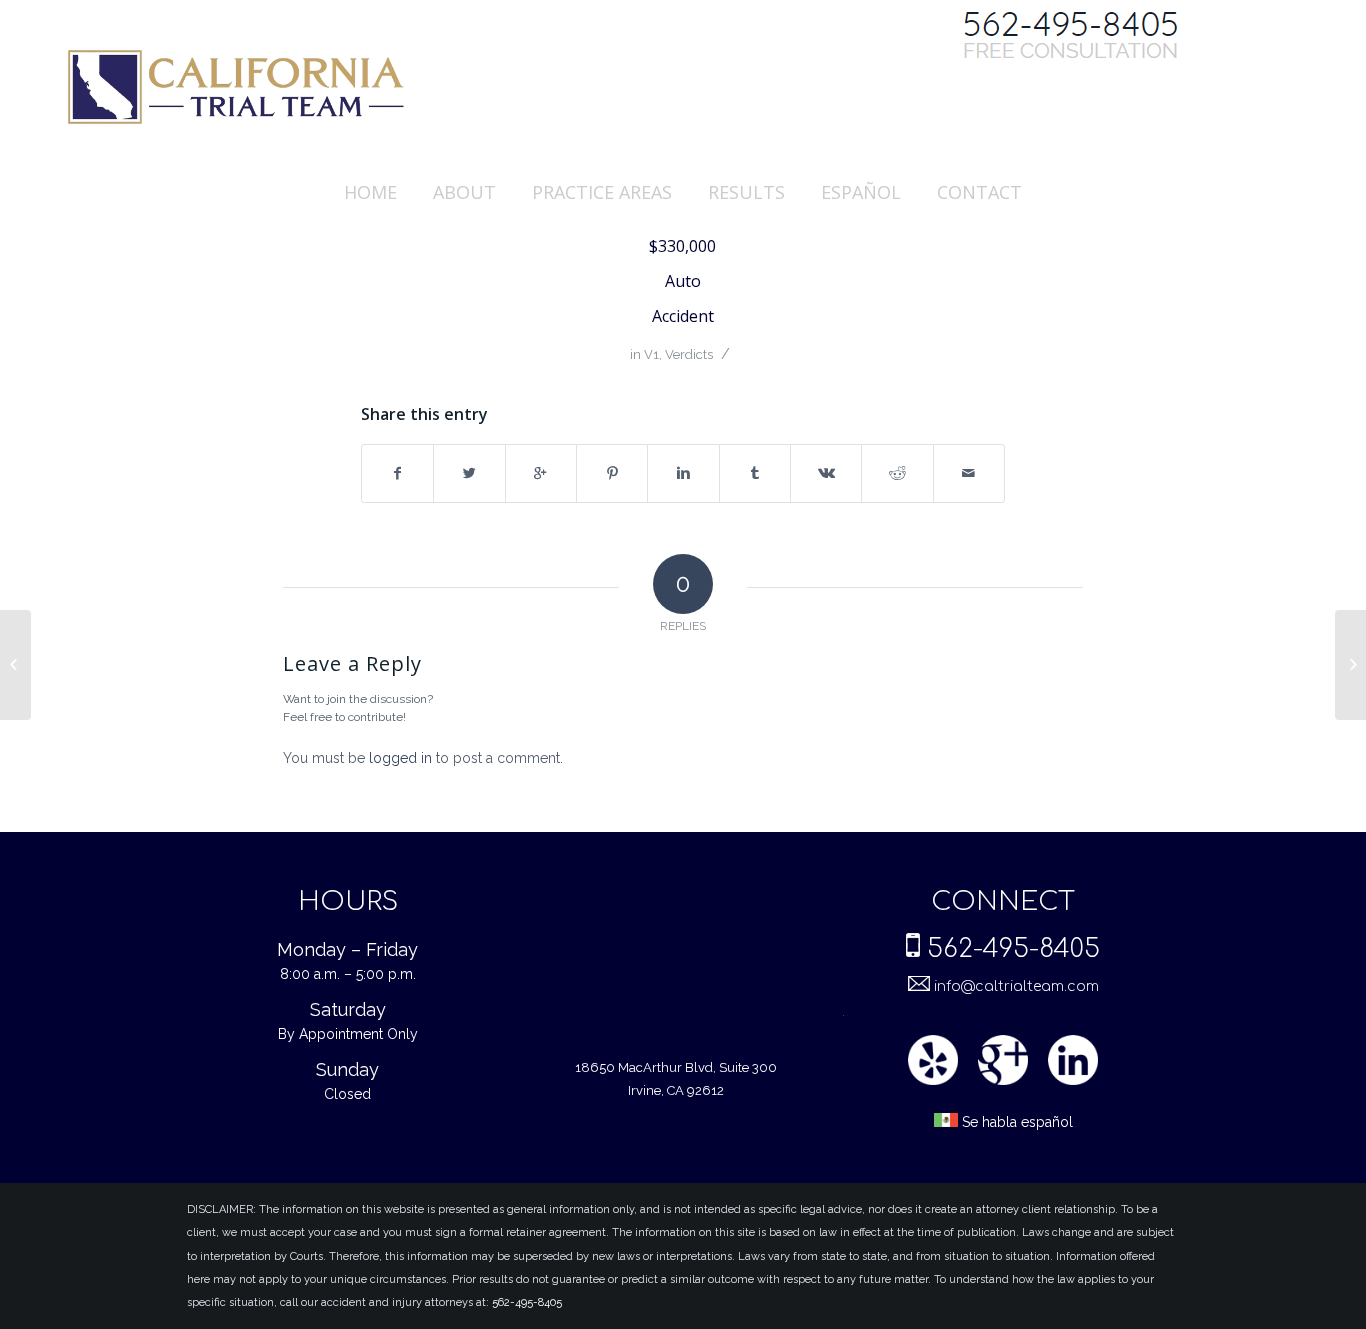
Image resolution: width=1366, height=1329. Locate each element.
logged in (400, 758)
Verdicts (689, 354)
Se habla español (1015, 1122)
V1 (651, 354)
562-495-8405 (1013, 949)
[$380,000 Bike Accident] (15, 665)
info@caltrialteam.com (1014, 986)
